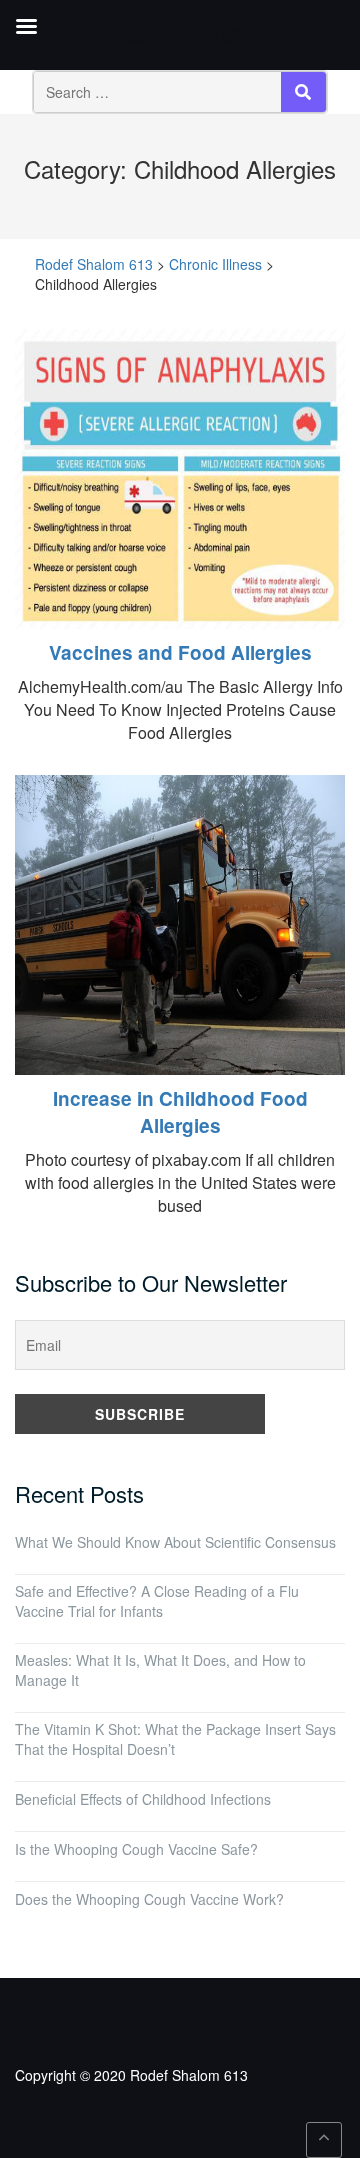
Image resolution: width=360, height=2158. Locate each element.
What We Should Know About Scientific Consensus (175, 1542)
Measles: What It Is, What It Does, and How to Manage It (160, 1670)
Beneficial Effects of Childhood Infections (143, 1799)
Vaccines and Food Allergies (180, 652)
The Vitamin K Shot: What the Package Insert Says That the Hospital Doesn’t (175, 1739)
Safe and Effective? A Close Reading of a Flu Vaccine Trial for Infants (157, 1601)
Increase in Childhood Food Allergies (180, 1112)
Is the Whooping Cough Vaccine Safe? (136, 1849)
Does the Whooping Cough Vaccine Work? (149, 1899)
